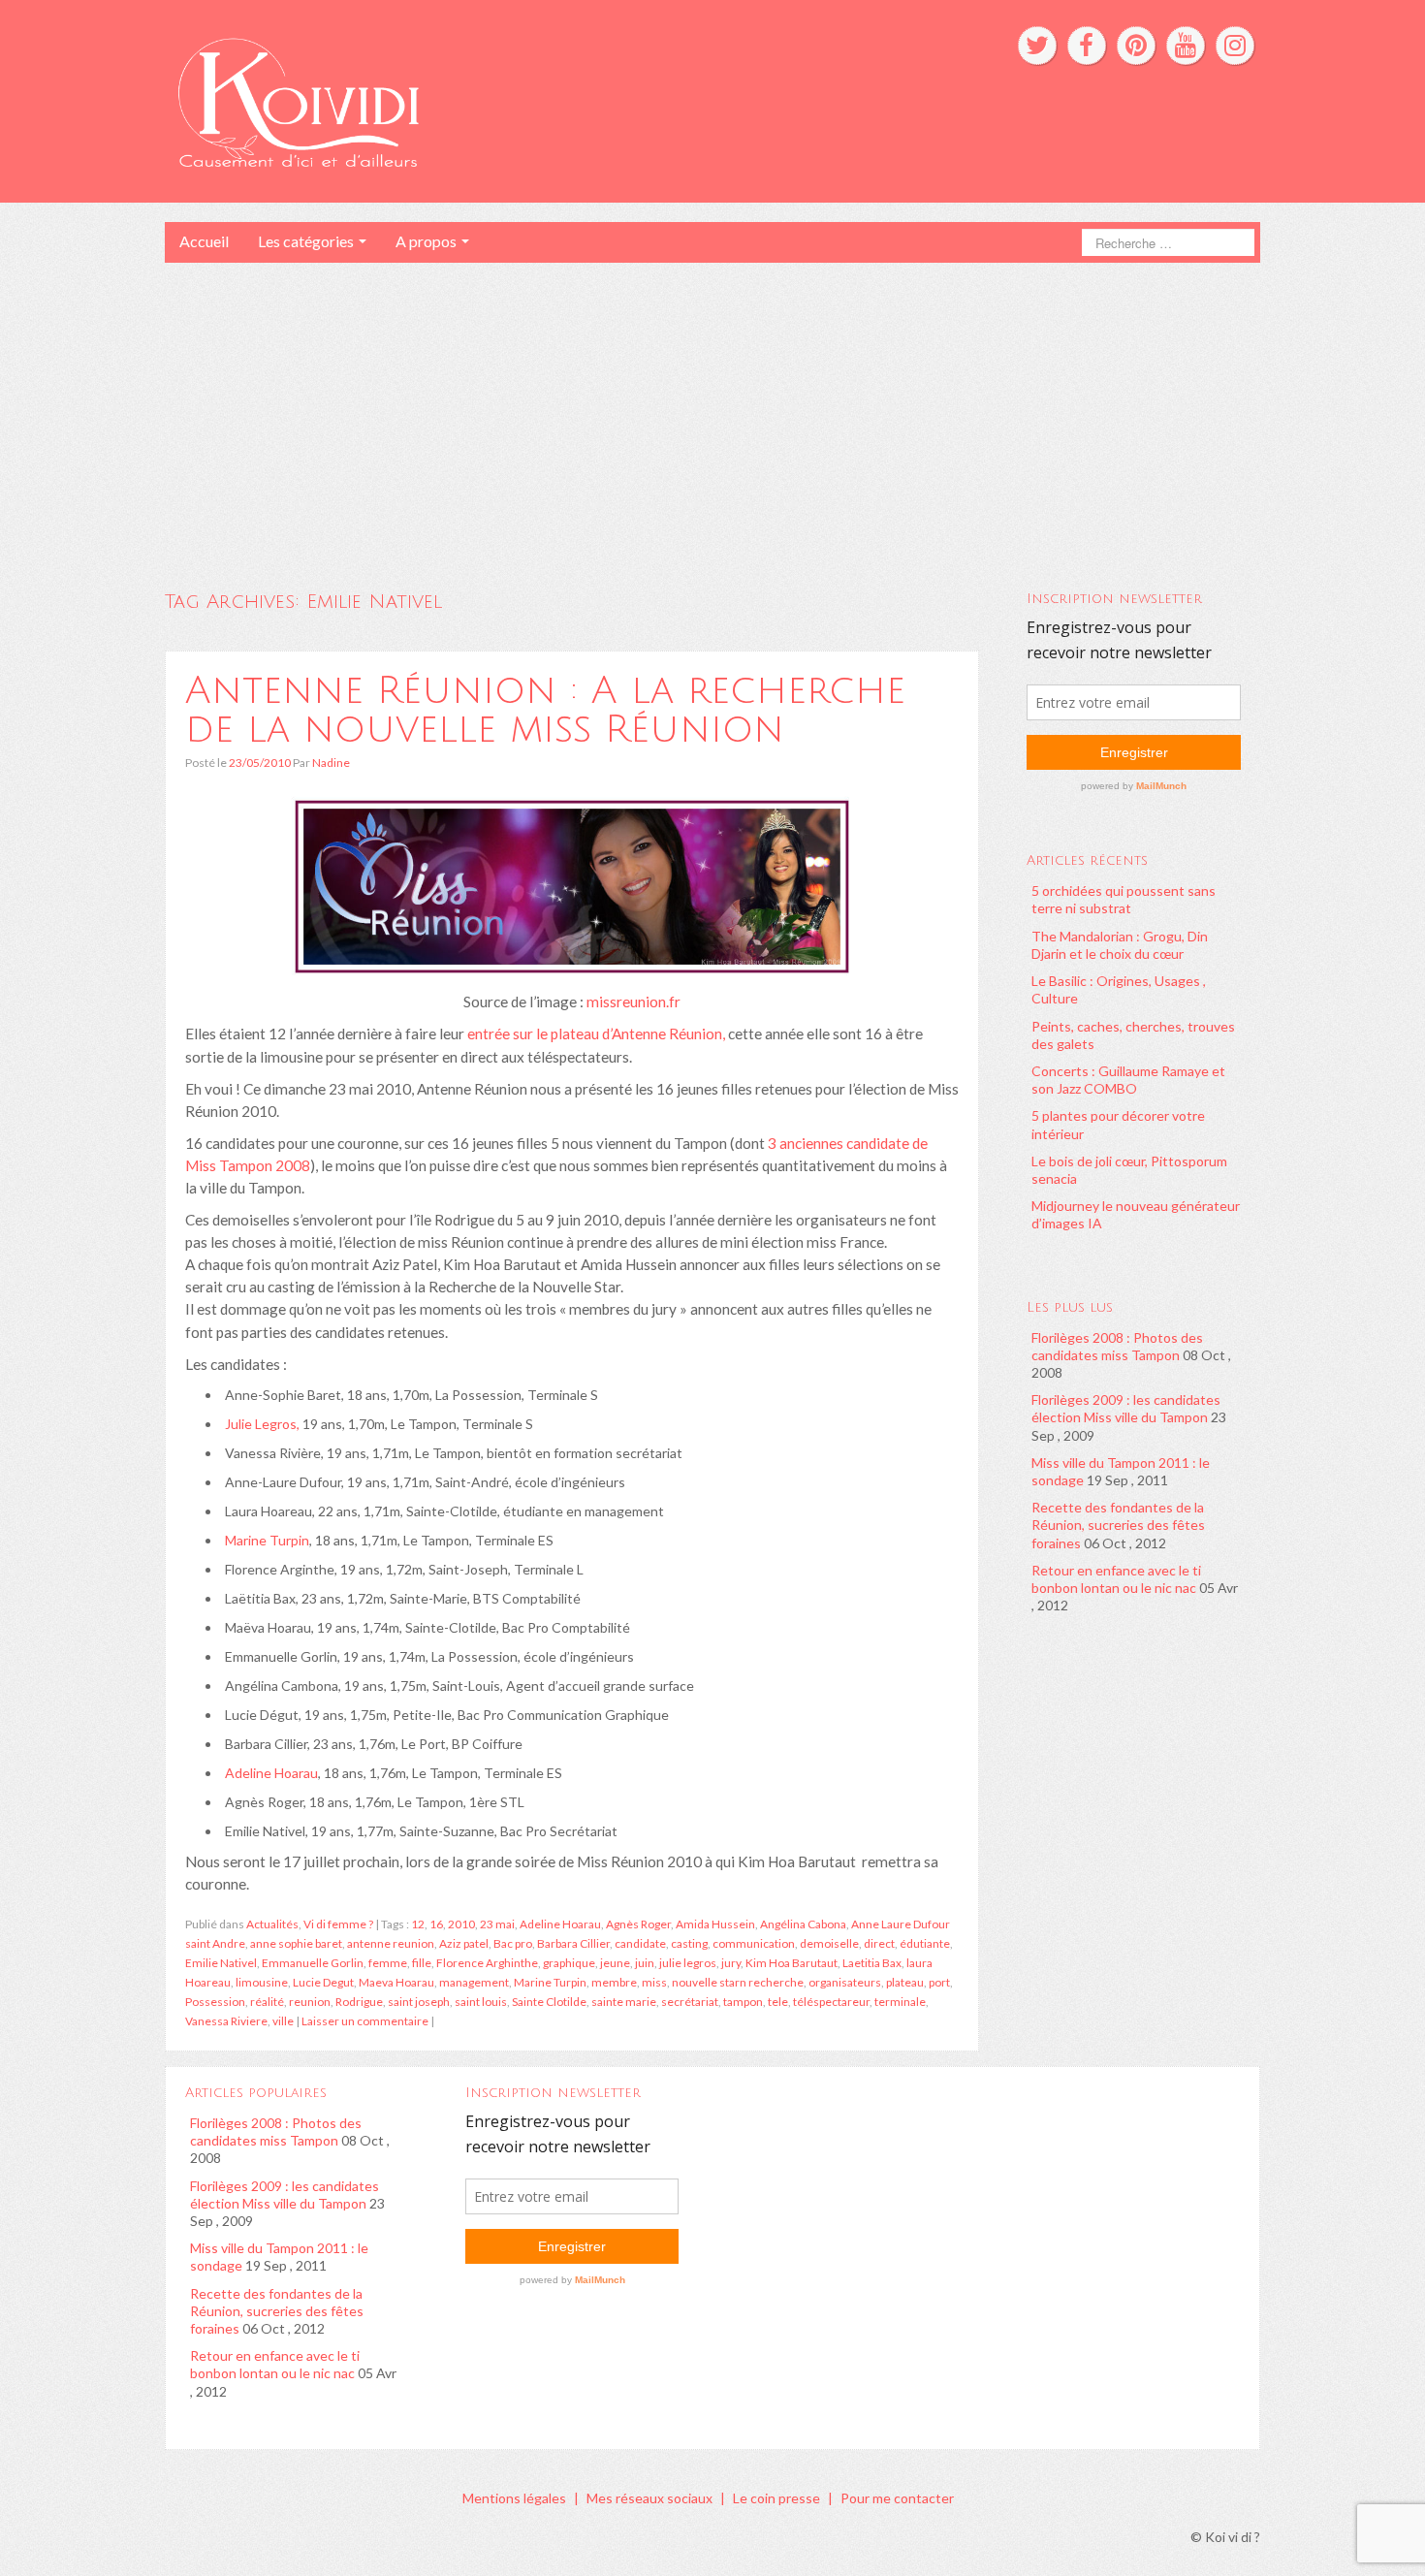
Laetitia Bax (872, 1963)
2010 (461, 1924)
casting (689, 1943)
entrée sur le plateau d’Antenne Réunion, (596, 1034)
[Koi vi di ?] (478, 99)
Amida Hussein (715, 1924)
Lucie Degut (323, 1982)
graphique (569, 1963)
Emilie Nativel (221, 1963)
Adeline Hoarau (271, 1773)
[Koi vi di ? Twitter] (1037, 46)
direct (879, 1943)
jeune (615, 1963)
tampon (743, 2002)
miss (654, 1982)
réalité (267, 2002)
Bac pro (513, 1943)
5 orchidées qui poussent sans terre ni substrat (1124, 899)
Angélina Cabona (803, 1924)
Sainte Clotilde (549, 2002)
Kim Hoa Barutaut (792, 1963)
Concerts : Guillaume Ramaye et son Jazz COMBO (1128, 1080)
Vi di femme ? (338, 1924)
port (939, 1982)
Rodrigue (359, 2002)
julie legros (688, 1963)
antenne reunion (391, 1943)
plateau (905, 1982)
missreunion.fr (633, 1002)
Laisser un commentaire (365, 2021)
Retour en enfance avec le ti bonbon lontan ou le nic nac (1116, 1579)
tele (778, 2002)
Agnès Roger (638, 1924)
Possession (215, 2002)
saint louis (481, 2002)
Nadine (331, 763)
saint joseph (419, 2002)
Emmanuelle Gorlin (313, 1963)
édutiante (925, 1943)
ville (283, 2021)
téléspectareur (831, 2002)
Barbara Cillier (573, 1943)
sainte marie (624, 2002)
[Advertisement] (712, 408)
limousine (262, 1982)
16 (436, 1924)
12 (418, 1924)
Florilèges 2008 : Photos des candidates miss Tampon (1117, 1346)
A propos (427, 241)
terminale (900, 2002)
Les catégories (307, 241)
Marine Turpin (267, 1540)
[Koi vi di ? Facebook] (1087, 46)
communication (754, 1943)
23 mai (497, 1924)
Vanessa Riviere (226, 2021)
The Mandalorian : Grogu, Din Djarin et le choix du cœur (1120, 945)
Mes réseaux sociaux (649, 2498)
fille (422, 1963)
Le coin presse (776, 2498)
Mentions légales (514, 2498)
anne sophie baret (296, 1943)
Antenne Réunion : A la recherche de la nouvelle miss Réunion (545, 710)
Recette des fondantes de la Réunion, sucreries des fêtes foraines (1118, 1525)
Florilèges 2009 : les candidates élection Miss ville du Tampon (1126, 1408)
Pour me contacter (897, 2498)
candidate (640, 1943)
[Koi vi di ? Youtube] (1186, 46)
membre (614, 1982)
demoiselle (829, 1943)
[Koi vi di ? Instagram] (1235, 46)
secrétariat (690, 2002)
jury (731, 1963)
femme (388, 1963)
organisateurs (845, 1982)
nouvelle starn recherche (738, 1982)
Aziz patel (464, 1943)
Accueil (204, 241)
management (474, 1982)
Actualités (272, 1924)
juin (645, 1963)
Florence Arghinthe (487, 1963)
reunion (310, 2002)
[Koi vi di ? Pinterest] (1136, 46)
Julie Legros (261, 1424)
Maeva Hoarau (396, 1982)
